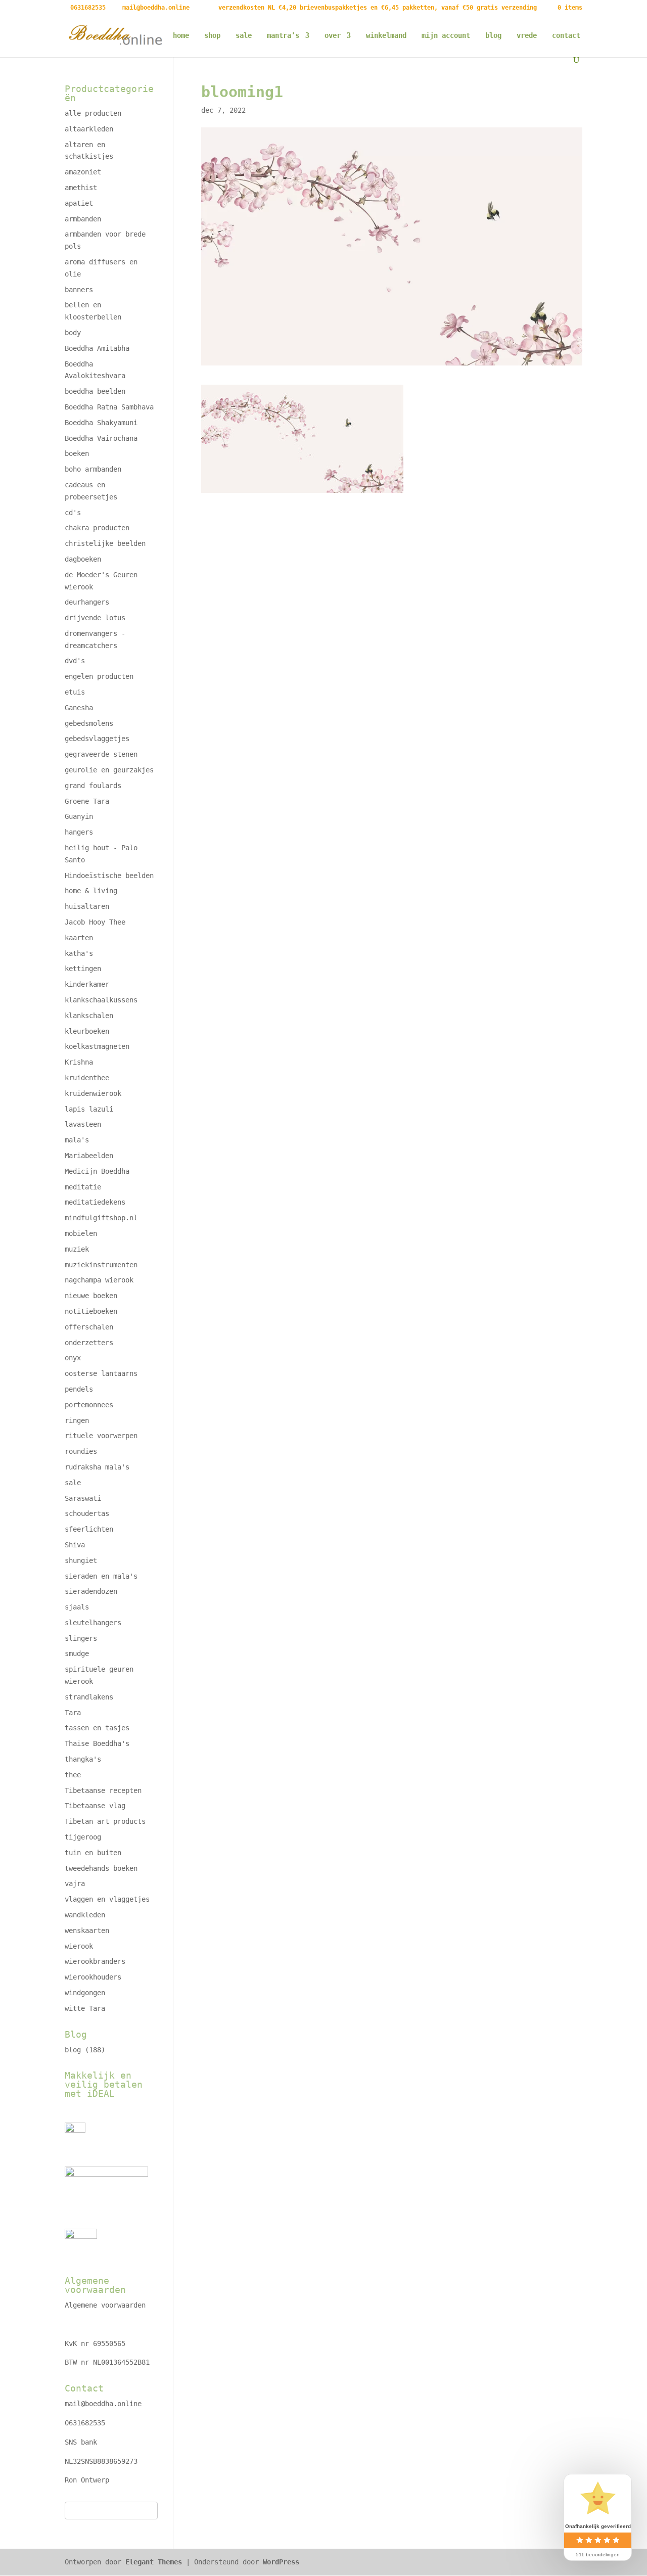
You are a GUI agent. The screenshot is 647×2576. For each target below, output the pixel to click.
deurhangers (87, 602)
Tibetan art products (105, 1821)
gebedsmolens (89, 723)
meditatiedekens (95, 1202)
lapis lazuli (89, 1109)
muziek (77, 1249)
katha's (79, 953)
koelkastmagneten (97, 1046)
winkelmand (386, 36)
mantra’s (283, 36)
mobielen (81, 1233)
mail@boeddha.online (103, 2404)
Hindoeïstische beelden (109, 876)
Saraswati (83, 1498)
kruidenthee (87, 1078)
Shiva (75, 1545)
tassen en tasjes (97, 1728)
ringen (77, 1420)
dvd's (75, 661)
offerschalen (89, 1327)
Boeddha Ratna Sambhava (109, 407)
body (73, 333)
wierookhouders (93, 1977)
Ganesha (79, 708)
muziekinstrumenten (101, 1265)
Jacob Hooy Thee (95, 922)
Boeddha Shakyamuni (101, 423)
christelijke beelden (105, 543)
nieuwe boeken (91, 1296)
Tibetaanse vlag (95, 1806)
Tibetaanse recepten (103, 1790)
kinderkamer (87, 984)
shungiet (81, 1560)
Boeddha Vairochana (101, 438)
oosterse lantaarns (101, 1373)
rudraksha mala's (97, 1467)
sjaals (77, 1607)
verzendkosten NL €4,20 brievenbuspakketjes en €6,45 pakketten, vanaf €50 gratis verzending (378, 8)
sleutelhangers (93, 1623)
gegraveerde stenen (101, 754)
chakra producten (97, 528)
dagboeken (83, 559)
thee (73, 1775)
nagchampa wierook (99, 1280)
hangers (79, 832)
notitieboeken (91, 1311)
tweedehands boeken (101, 1868)
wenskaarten (87, 1930)
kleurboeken (87, 1031)
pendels (79, 1389)
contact (566, 36)
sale (244, 36)
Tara (73, 1713)
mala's (77, 1140)
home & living (91, 891)
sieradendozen (91, 1591)
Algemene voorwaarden (105, 2305)
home (181, 36)
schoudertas (87, 1513)
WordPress (281, 2562)
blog (493, 36)
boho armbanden (93, 469)
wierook (79, 1946)
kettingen (83, 969)
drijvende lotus (95, 618)
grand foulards (93, 786)
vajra (75, 1883)
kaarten (79, 938)
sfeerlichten (89, 1529)
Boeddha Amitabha (97, 348)
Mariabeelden (89, 1156)
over (333, 36)
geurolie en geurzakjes (109, 770)
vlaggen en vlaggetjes (107, 1899)
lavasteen (83, 1124)
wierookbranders (95, 1961)
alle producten (93, 113)
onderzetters (89, 1343)
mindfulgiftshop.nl (101, 1218)
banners (79, 290)
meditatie (83, 1187)
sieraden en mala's (101, 1576)
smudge (77, 1653)
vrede (527, 36)
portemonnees (89, 1405)
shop (212, 36)
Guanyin (79, 816)
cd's (73, 513)
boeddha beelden (95, 391)
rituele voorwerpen (101, 1436)
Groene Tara (87, 801)
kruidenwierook (93, 1093)
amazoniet (83, 172)
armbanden (83, 219)
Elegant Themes (154, 2562)
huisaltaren (87, 906)
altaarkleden (89, 129)
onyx (73, 1358)
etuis (75, 692)
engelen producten (99, 676)
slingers (81, 1638)
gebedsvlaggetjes (97, 739)
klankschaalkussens (101, 1000)
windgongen (85, 1993)
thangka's (83, 1759)
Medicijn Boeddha (97, 1171)
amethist (81, 188)
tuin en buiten (93, 1853)
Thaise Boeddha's (97, 1743)
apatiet (79, 203)
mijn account (446, 36)
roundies (81, 1451)
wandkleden (85, 1915)
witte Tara (85, 2008)
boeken (77, 453)
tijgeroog (83, 1837)
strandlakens (89, 1697)
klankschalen (89, 1016)
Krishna (79, 1062)
